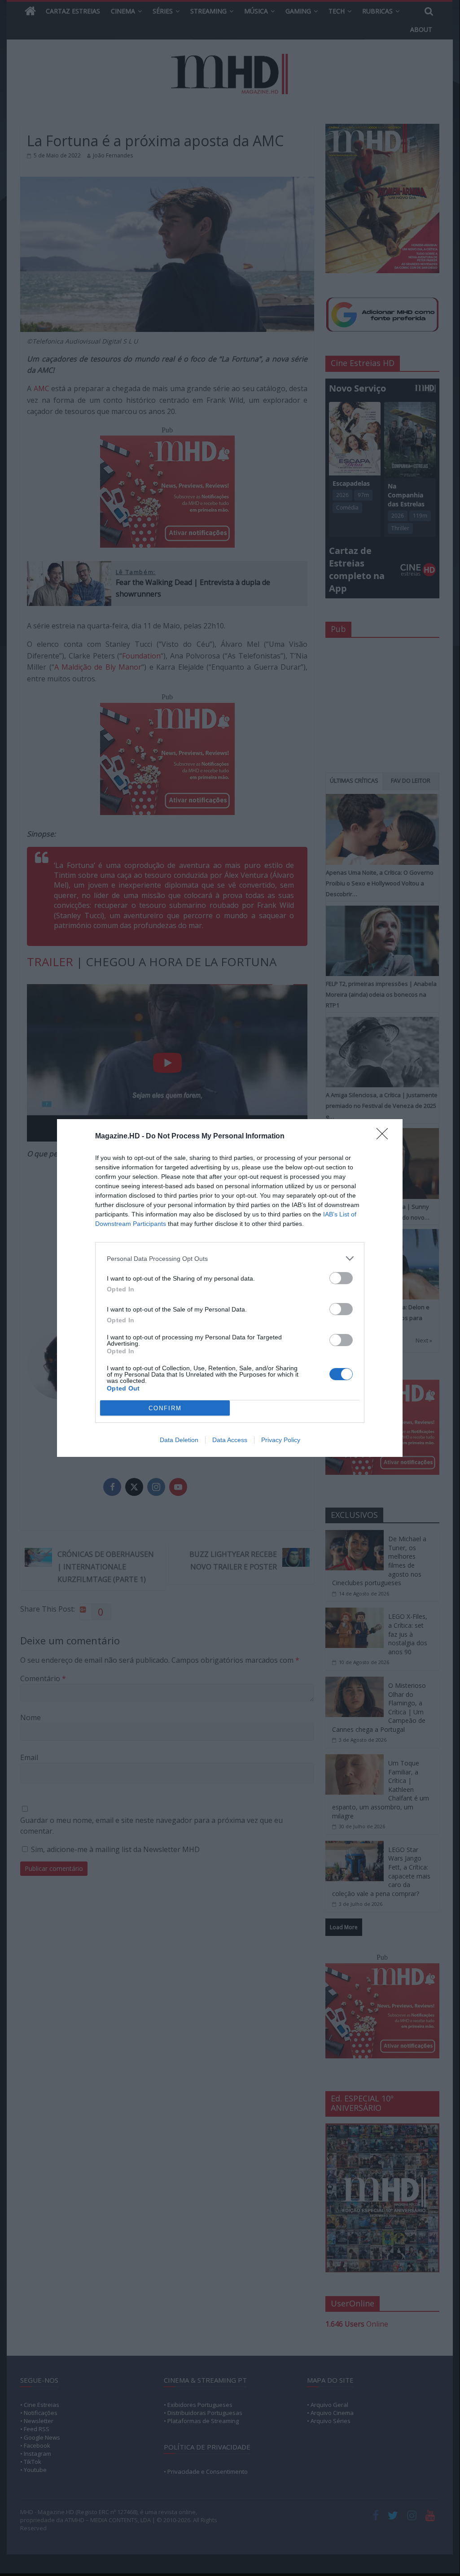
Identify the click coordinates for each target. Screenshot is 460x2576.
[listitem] (230, 1258)
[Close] (385, 1137)
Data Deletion (179, 1440)
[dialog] (230, 1288)
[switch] (341, 1278)
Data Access (230, 1440)
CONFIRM (165, 1408)
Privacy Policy (281, 1440)
